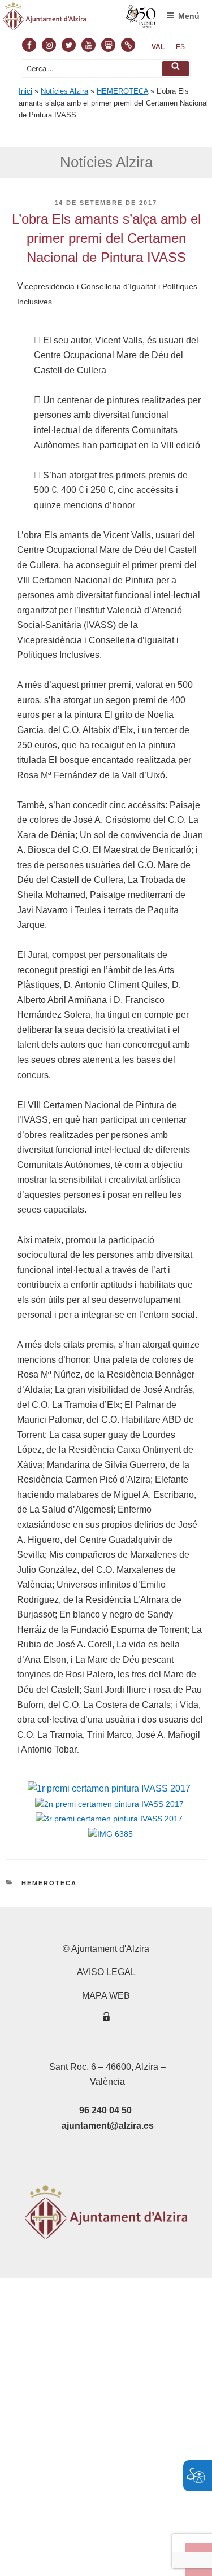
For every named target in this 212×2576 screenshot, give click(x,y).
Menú (189, 16)
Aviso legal (106, 1972)
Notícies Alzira (64, 91)
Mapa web (106, 1996)
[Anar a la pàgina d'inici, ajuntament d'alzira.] (79, 19)
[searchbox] (106, 69)
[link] (158, 47)
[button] (176, 69)
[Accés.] (106, 2019)
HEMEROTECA (122, 91)
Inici (25, 91)
